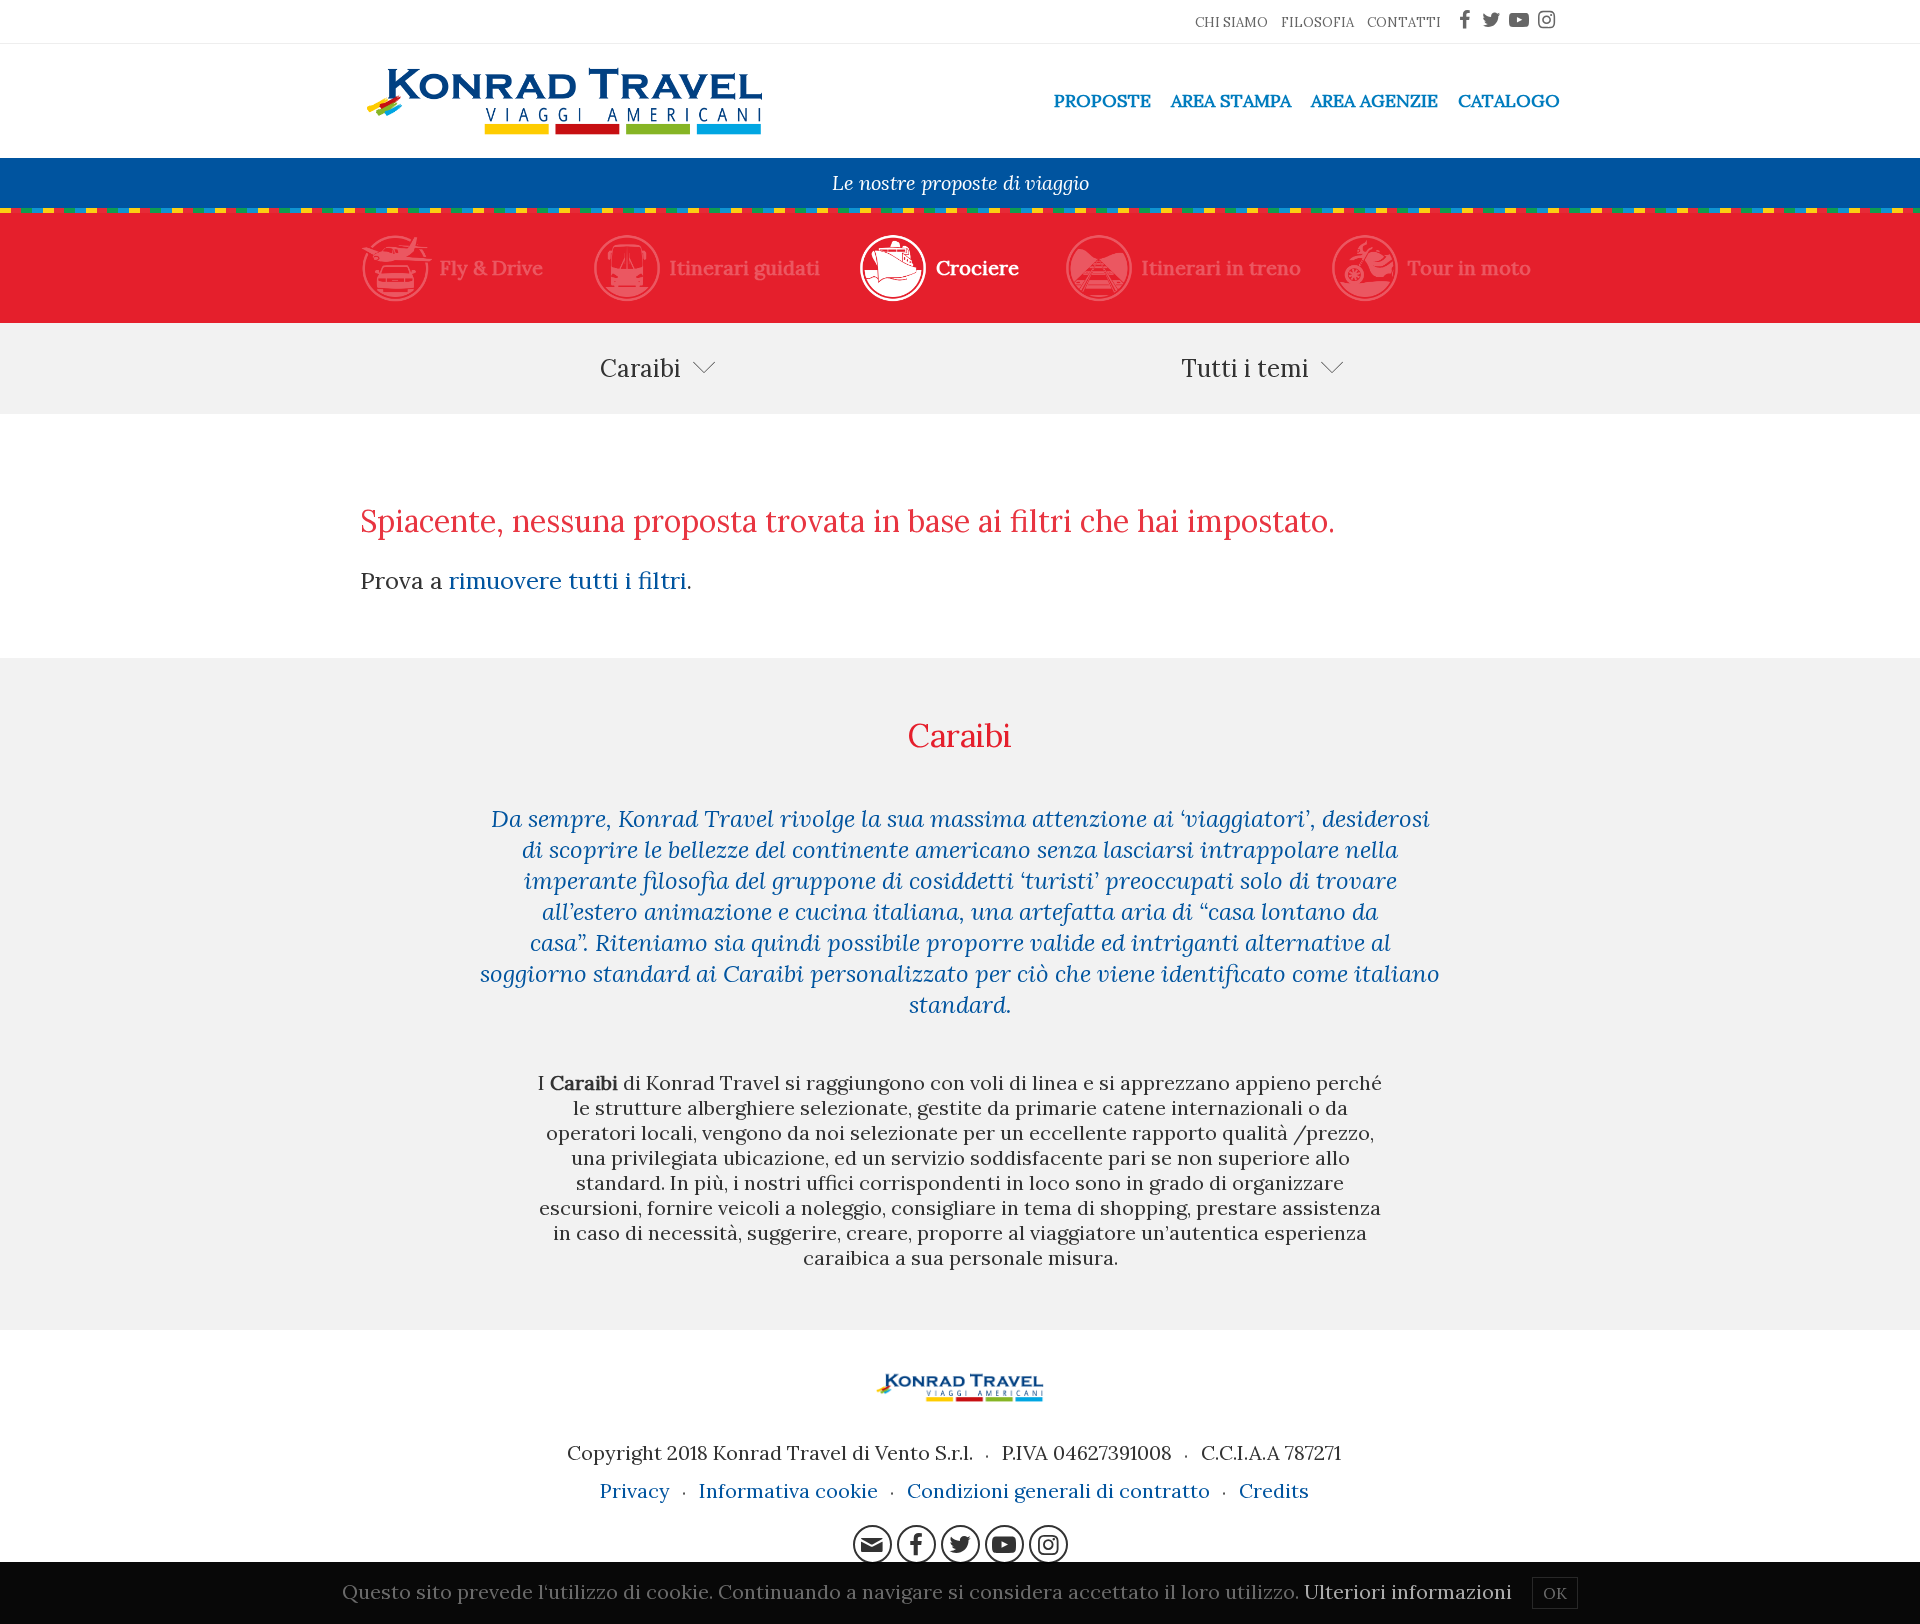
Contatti (1404, 22)
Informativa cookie (788, 1490)
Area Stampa (1231, 100)
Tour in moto (1469, 267)
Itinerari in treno (1221, 267)
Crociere (977, 267)
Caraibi (640, 368)
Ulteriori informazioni (1408, 1591)
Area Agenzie (1374, 100)
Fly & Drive (491, 267)
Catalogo (1509, 100)
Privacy (635, 1490)
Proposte (1102, 100)
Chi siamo (1231, 22)
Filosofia (1317, 22)
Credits (1274, 1490)
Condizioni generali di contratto (1058, 1490)
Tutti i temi (1245, 368)
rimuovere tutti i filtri (568, 580)
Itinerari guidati (745, 267)
